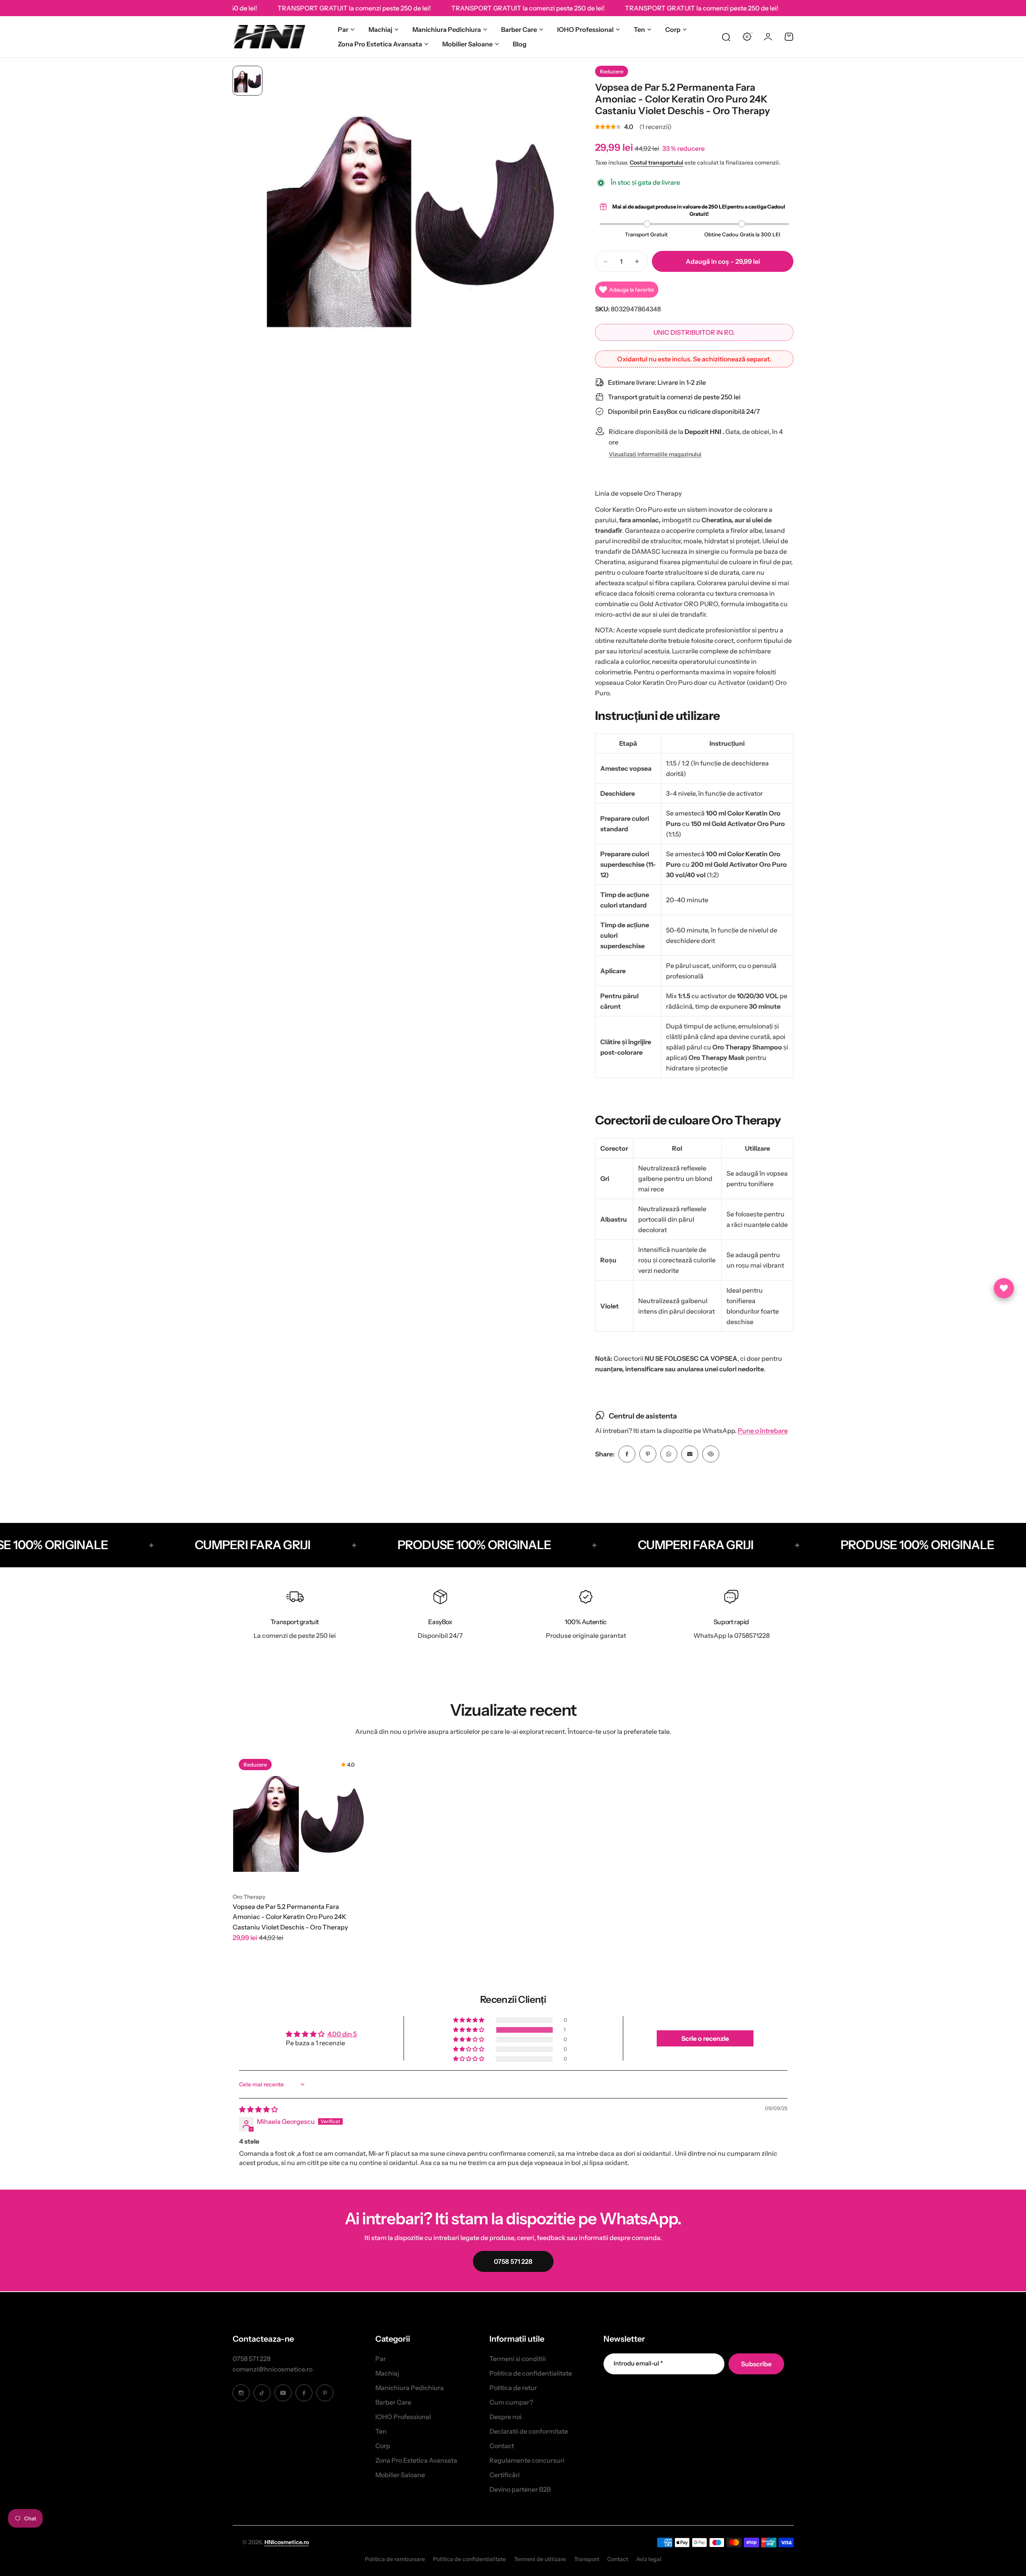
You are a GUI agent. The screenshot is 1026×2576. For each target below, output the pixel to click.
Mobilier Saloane (467, 44)
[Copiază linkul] (711, 1454)
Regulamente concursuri (527, 2460)
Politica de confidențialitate (469, 2559)
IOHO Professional (585, 29)
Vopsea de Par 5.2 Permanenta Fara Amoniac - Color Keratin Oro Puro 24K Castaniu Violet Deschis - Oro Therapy (290, 1917)
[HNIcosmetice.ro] (269, 37)
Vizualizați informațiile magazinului (655, 454)
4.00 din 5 (342, 2034)
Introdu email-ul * (638, 2363)
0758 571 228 (252, 2359)
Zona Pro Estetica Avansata (380, 44)
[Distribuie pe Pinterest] (648, 1454)
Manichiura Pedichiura (447, 29)
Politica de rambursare (395, 2559)
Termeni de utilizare (540, 2559)
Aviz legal (649, 2559)
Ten (639, 29)
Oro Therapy (249, 1897)
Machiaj (380, 29)
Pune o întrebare (763, 1431)
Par (343, 29)
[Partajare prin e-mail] (690, 1454)
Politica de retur (513, 2388)
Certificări (505, 2475)
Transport (587, 2559)
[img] (258, 2109)
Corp (673, 29)
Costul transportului (657, 163)
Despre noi (506, 2417)
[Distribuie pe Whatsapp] (669, 1454)
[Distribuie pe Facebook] (627, 1454)
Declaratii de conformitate (529, 2431)
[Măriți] (412, 212)
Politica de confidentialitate (531, 2373)
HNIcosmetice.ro (287, 2542)
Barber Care (519, 29)
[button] (469, 2030)
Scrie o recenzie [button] (705, 2038)
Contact (502, 2446)
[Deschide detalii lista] (1004, 1288)
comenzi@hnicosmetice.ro (273, 2369)
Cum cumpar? (511, 2402)
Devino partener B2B (520, 2489)
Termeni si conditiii (518, 2359)
